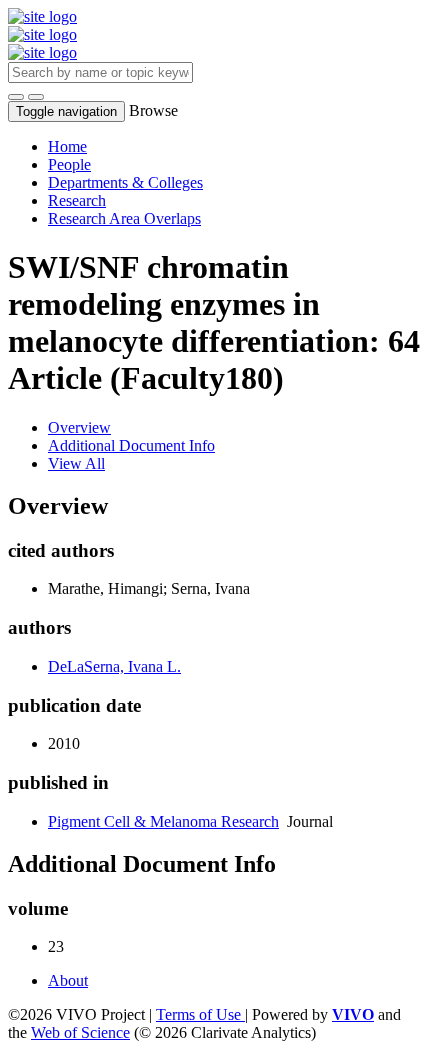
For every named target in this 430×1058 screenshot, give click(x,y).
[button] (16, 97)
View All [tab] (76, 463)
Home (67, 146)
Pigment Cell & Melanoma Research (163, 821)
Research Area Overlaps (124, 218)
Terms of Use (200, 1014)
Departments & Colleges (125, 182)
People (69, 164)
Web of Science (80, 1032)
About (68, 980)
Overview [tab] (79, 427)
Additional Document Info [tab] (131, 445)
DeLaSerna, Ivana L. (114, 666)
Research (77, 200)
